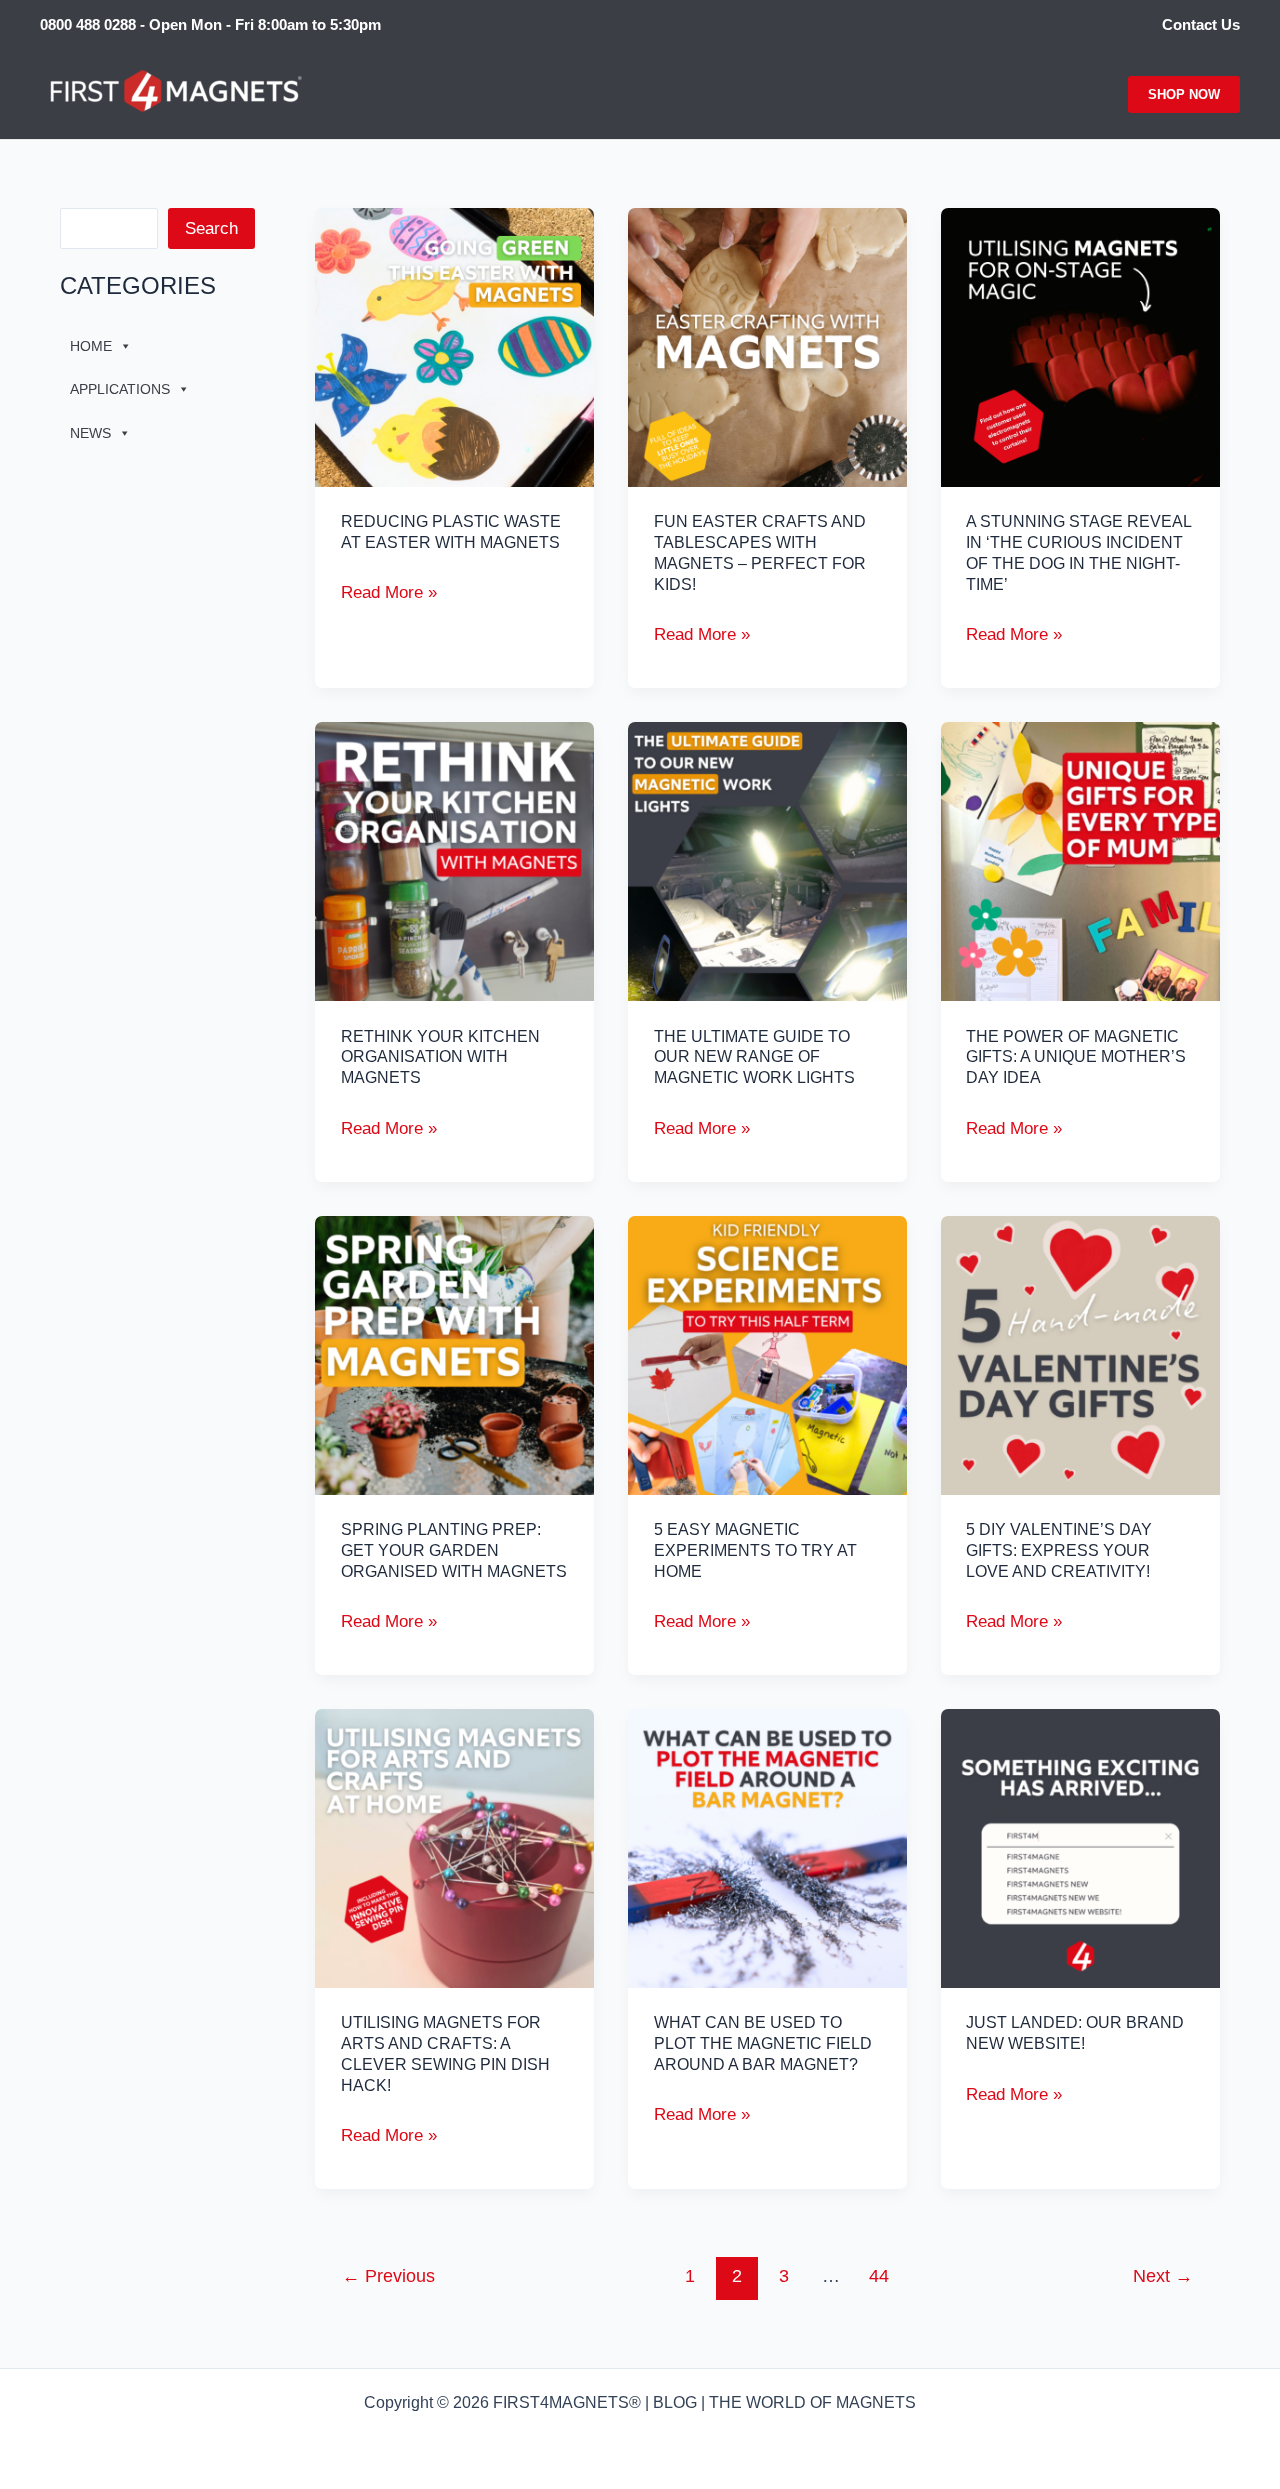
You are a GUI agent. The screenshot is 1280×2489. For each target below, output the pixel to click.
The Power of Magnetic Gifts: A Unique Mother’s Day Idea (1076, 1057)
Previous (388, 2276)
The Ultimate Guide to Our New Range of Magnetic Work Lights (754, 1057)
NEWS (90, 433)
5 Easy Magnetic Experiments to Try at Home (755, 1550)
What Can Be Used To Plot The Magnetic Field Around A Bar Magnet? (763, 2043)
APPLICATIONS (120, 389)
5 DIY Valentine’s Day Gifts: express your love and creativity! (1059, 1550)
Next (1163, 2276)
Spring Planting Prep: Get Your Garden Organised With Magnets (454, 1550)
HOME (91, 346)
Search (211, 228)
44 (879, 2276)
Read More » (389, 594)
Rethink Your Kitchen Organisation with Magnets (440, 1057)
